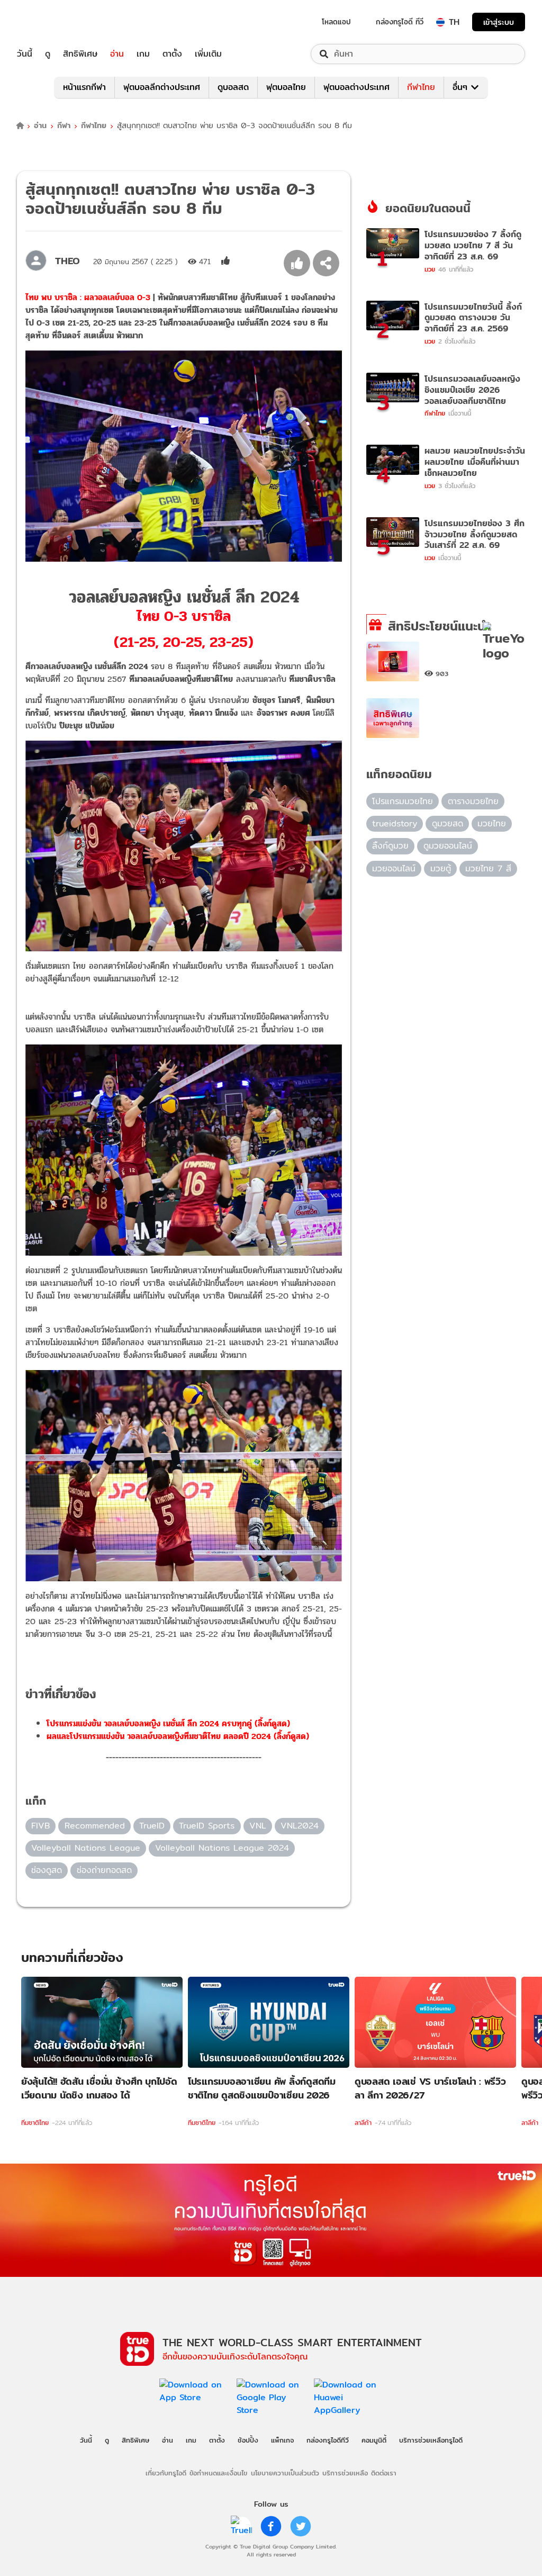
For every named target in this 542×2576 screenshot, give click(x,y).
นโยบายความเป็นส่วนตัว (285, 2473)
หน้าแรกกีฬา (84, 87)
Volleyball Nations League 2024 (222, 1848)
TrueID (49, 22)
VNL (258, 1826)
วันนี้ (25, 54)
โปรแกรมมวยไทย (403, 801)
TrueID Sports (207, 1826)
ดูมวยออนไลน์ (448, 846)
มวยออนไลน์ (394, 868)
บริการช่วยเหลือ (345, 2473)
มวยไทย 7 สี (488, 868)
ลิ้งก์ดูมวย (390, 846)
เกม (143, 54)
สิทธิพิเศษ (80, 54)
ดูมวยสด (448, 823)
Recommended (95, 1826)
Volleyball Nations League (86, 1848)
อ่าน (117, 54)
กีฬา (64, 126)
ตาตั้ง (172, 54)
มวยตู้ (441, 868)
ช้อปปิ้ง (248, 2440)
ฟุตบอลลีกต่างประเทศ (162, 87)
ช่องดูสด (47, 1870)
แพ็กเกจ (282, 2440)
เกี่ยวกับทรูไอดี (166, 2473)
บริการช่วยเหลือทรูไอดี (431, 2440)
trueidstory (395, 823)
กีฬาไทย (421, 87)
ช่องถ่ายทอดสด (104, 1870)
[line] (241, 2526)
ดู (48, 54)
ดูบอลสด (233, 87)
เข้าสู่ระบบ (499, 22)
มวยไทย (492, 823)
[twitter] (301, 2526)
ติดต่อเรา (384, 2473)
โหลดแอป (336, 22)
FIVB (40, 1826)
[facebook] (271, 2526)
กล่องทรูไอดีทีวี (328, 2440)
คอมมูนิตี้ (374, 2440)
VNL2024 (300, 1826)
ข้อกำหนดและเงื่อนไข (218, 2473)
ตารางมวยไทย (473, 801)
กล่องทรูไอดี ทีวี (400, 22)
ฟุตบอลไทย (286, 87)
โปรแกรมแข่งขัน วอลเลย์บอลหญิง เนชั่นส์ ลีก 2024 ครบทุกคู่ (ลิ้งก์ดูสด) (168, 1723)
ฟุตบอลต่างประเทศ (356, 87)
